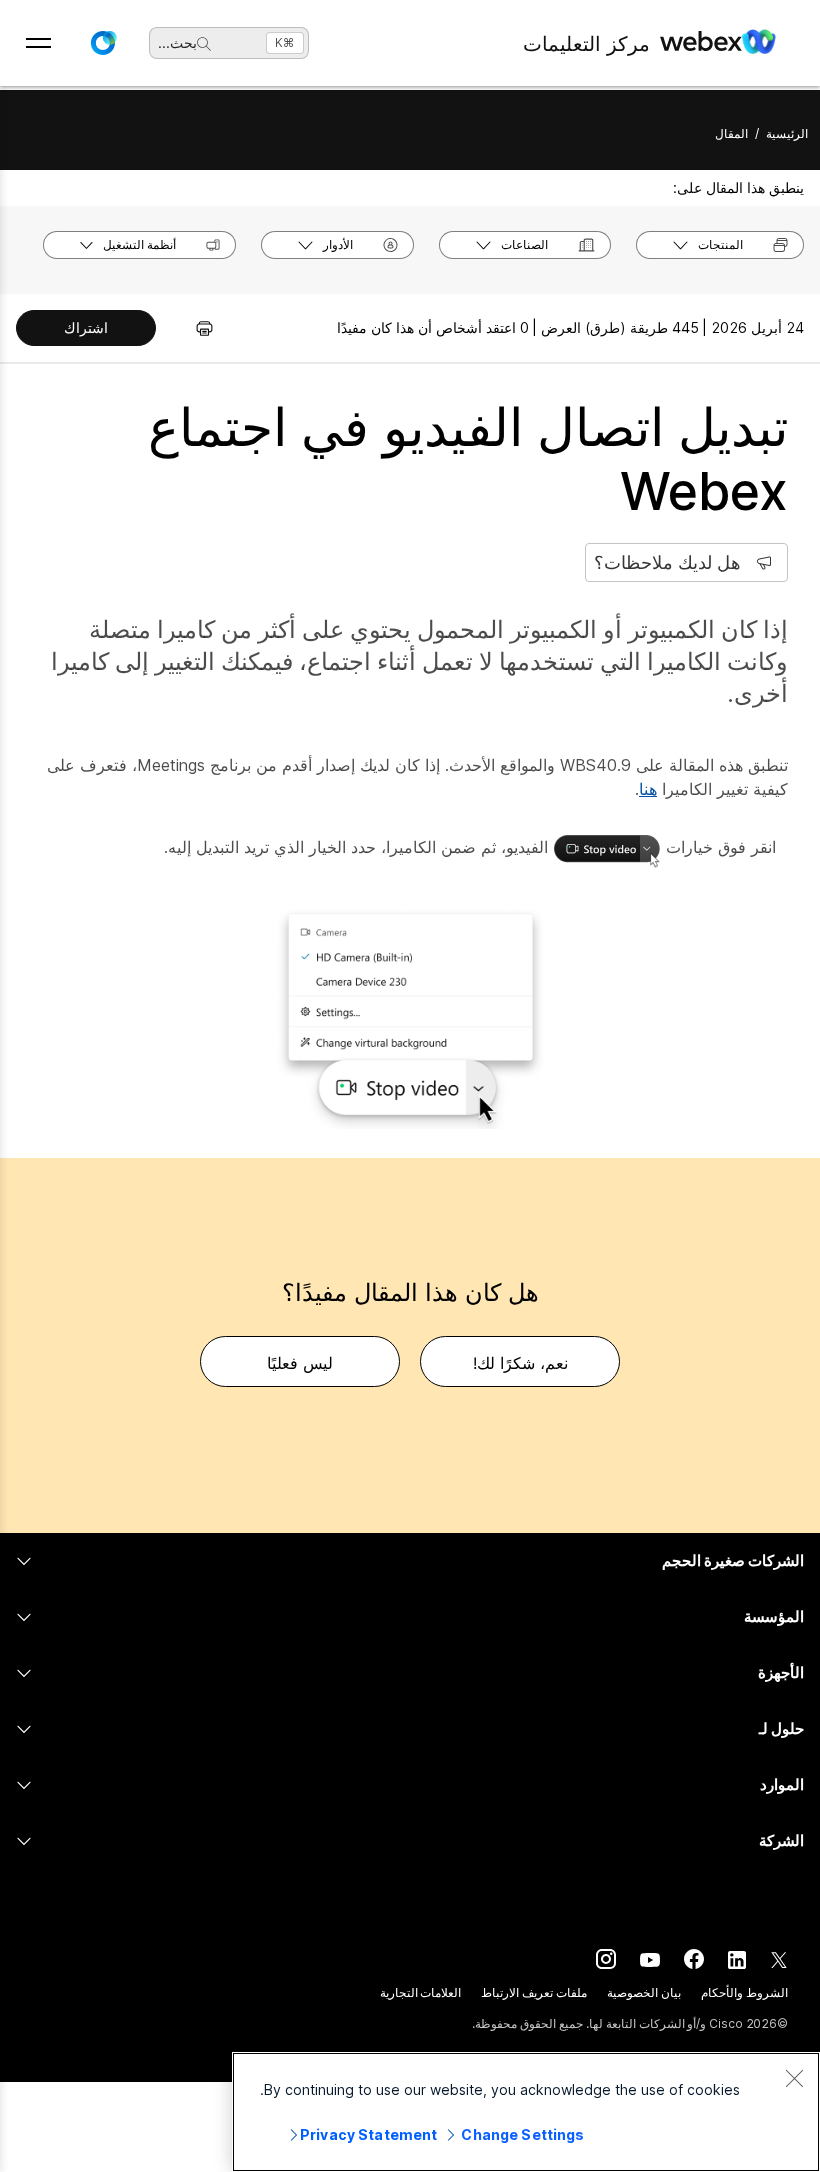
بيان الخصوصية (644, 1992)
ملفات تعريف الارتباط (534, 1992)
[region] (526, 2112)
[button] (103, 43)
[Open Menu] (38, 43)
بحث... (177, 42)
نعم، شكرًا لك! (520, 1363)
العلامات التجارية (421, 1992)
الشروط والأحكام (744, 1992)
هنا (648, 789)
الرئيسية (787, 133)
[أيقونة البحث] (204, 44)
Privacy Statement (368, 2134)
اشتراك (86, 327)
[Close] (794, 2078)
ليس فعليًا (300, 1363)
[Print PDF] (194, 328)
